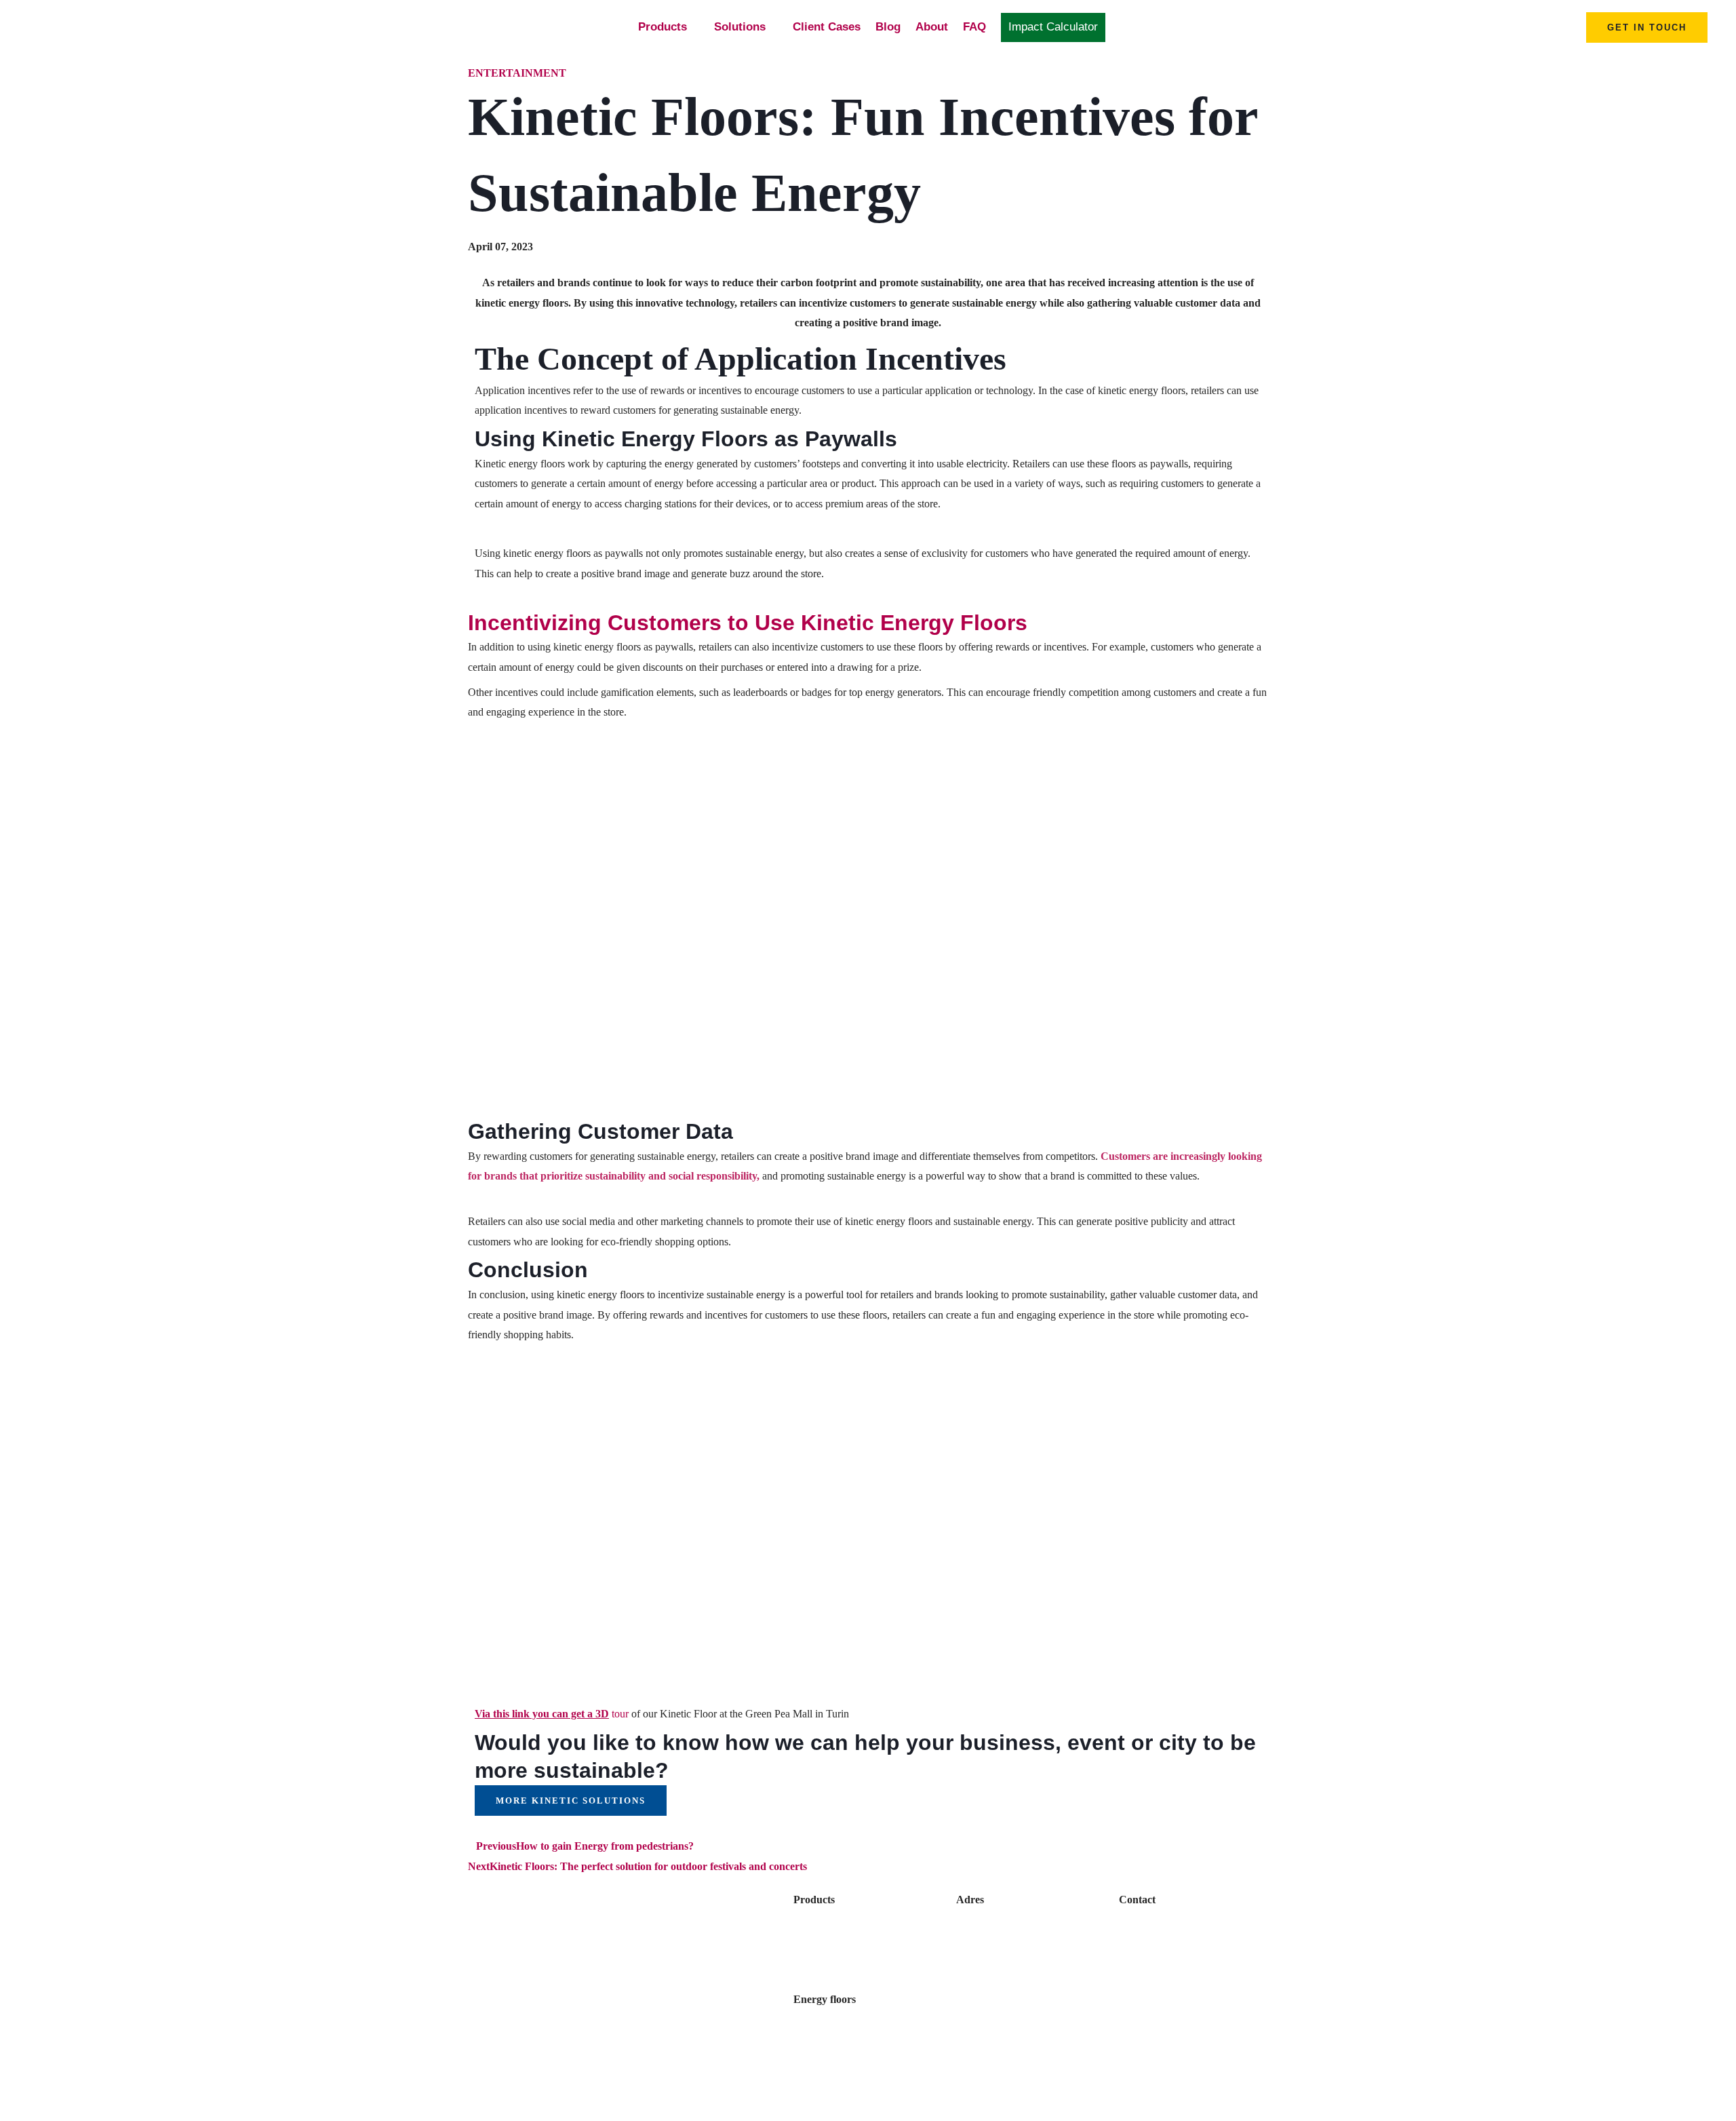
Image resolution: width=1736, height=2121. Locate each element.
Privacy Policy (1152, 1974)
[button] (1647, 27)
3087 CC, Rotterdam (1004, 1950)
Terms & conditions (1164, 1999)
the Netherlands (993, 1974)
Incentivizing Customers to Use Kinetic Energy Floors (748, 623)
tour (552, 1714)
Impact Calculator (1053, 27)
